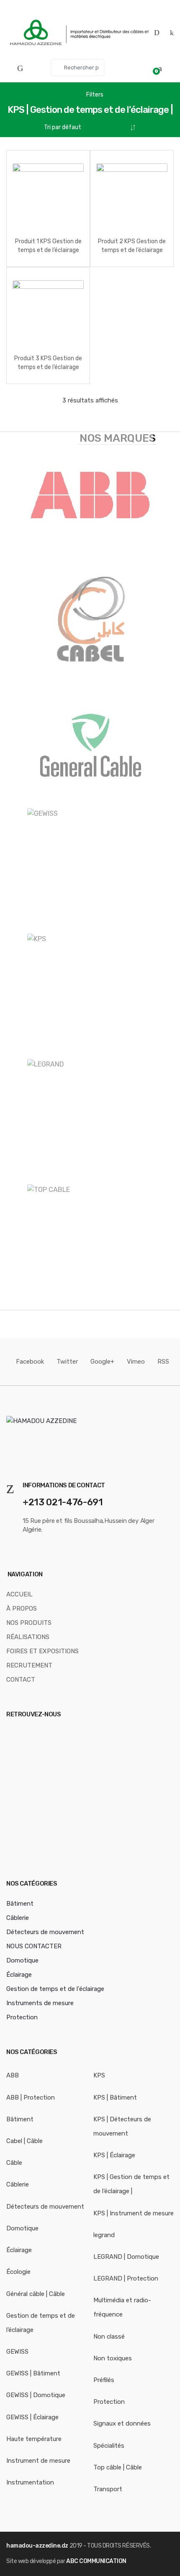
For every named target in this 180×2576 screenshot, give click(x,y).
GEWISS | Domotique (36, 2395)
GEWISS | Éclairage (32, 2417)
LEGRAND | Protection (126, 2278)
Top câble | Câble (118, 2467)
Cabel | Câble (24, 2141)
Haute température (34, 2439)
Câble (14, 2163)
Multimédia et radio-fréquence (122, 2307)
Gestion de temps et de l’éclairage (41, 2323)
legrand (104, 2235)
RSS (163, 1362)
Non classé (109, 2337)
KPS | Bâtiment (115, 2097)
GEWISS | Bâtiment (33, 2373)
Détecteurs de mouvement (45, 1932)
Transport (108, 2489)
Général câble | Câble (36, 2294)
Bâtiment (20, 1904)
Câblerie (18, 1918)
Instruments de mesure (40, 2003)
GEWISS (17, 2352)
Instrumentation (30, 2482)
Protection (22, 2017)
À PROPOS (22, 1609)
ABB (13, 2075)
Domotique (22, 1960)
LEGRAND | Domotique (126, 2257)
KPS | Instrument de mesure (134, 2213)
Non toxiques (113, 2358)
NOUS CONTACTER (34, 1946)
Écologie (18, 2272)
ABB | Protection (31, 2097)
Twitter (67, 1362)
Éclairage (19, 1975)
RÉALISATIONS (28, 1637)
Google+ (102, 1362)
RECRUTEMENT (29, 1665)
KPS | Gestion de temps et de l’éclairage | (131, 2184)
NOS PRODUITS (29, 1623)
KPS (99, 2075)
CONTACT (21, 1680)
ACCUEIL (19, 1594)
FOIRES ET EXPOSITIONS (42, 1651)
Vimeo (136, 1362)
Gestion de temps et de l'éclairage (55, 1989)
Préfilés (104, 2380)
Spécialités (109, 2446)
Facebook (30, 1362)
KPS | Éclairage (114, 2155)
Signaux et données (122, 2423)
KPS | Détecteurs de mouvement (122, 2126)
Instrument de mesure (38, 2461)
